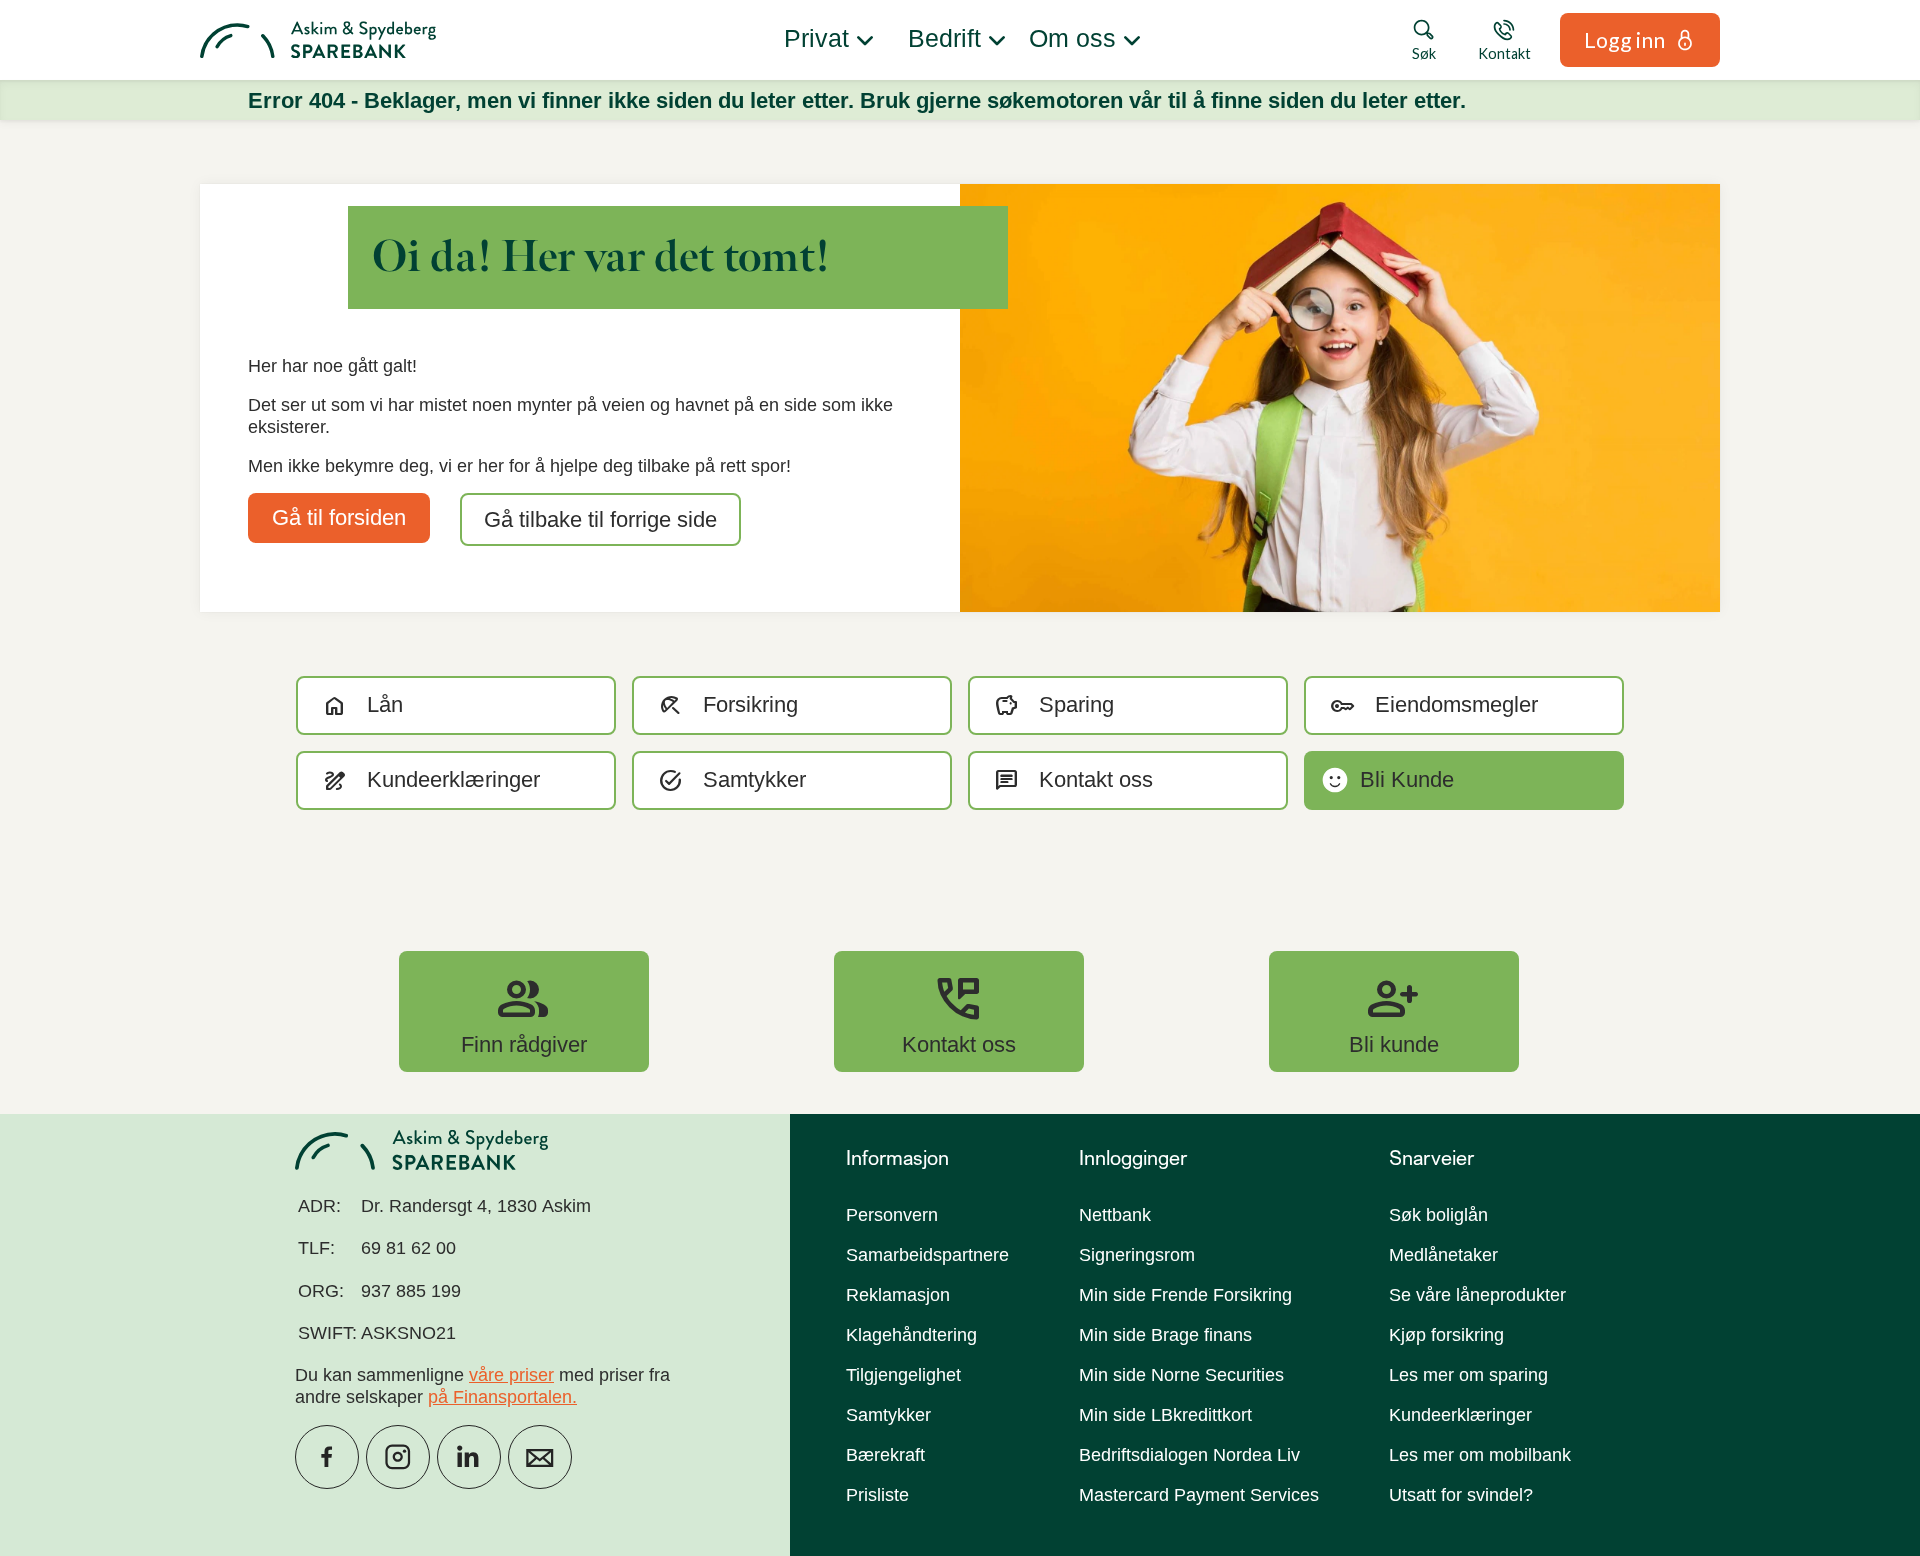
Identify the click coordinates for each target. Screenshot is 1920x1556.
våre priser (511, 1375)
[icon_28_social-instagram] (398, 1457)
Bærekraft (885, 1455)
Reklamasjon (898, 1295)
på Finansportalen (500, 1397)
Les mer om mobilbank (1480, 1455)
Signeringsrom (1137, 1255)
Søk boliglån (1438, 1215)
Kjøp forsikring (1446, 1335)
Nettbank (1115, 1215)
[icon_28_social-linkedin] (469, 1457)
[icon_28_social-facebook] (327, 1457)
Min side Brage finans (1165, 1335)
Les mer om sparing (1468, 1375)
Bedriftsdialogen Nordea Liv (1189, 1455)
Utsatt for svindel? (1461, 1495)
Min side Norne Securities (1181, 1375)
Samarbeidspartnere (927, 1255)
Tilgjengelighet (903, 1375)
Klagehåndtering (911, 1335)
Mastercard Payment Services (1199, 1495)
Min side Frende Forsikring (1185, 1295)
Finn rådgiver (524, 1011)
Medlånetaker (1443, 1255)
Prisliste (877, 1495)
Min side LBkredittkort (1165, 1415)
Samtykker (888, 1415)
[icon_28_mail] (540, 1457)
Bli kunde (1394, 1011)
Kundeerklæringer (1460, 1415)
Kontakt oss (959, 1011)
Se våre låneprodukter (1477, 1295)
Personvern (892, 1215)
